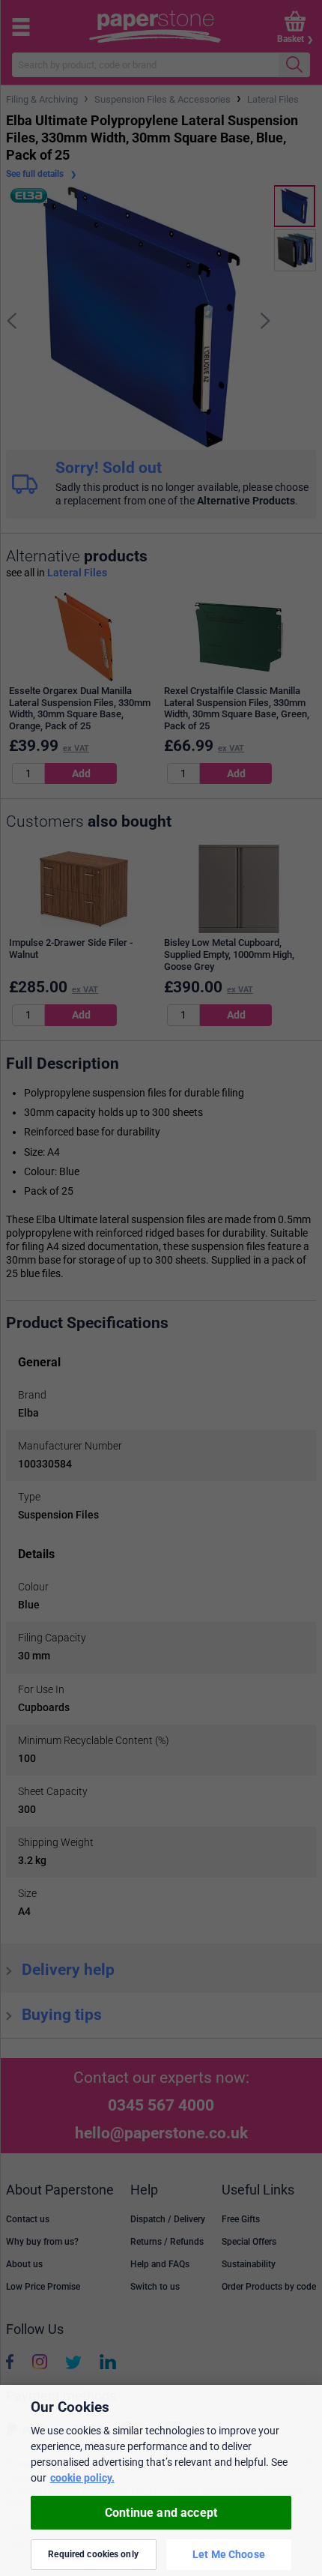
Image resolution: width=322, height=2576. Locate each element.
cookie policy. (82, 2478)
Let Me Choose (229, 2554)
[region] (161, 2480)
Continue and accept (161, 2513)
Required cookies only (93, 2554)
